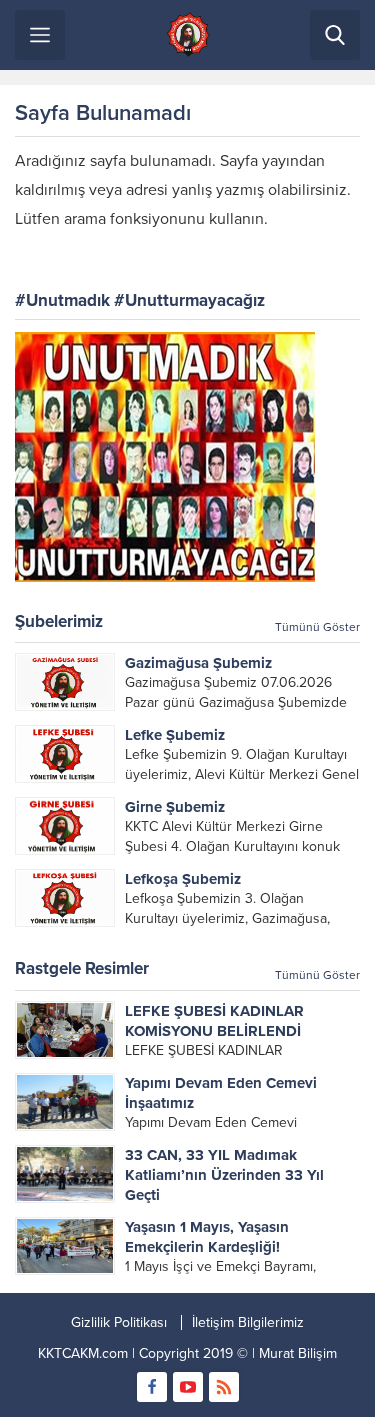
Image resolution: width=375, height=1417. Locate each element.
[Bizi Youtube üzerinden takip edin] (188, 1387)
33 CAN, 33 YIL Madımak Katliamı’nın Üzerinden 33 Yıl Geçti (224, 1175)
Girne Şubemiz (175, 807)
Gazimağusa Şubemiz (198, 663)
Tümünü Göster (317, 627)
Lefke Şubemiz (175, 735)
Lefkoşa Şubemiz (183, 879)
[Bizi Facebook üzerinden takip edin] (152, 1387)
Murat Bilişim (298, 1353)
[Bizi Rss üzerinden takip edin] (224, 1387)
